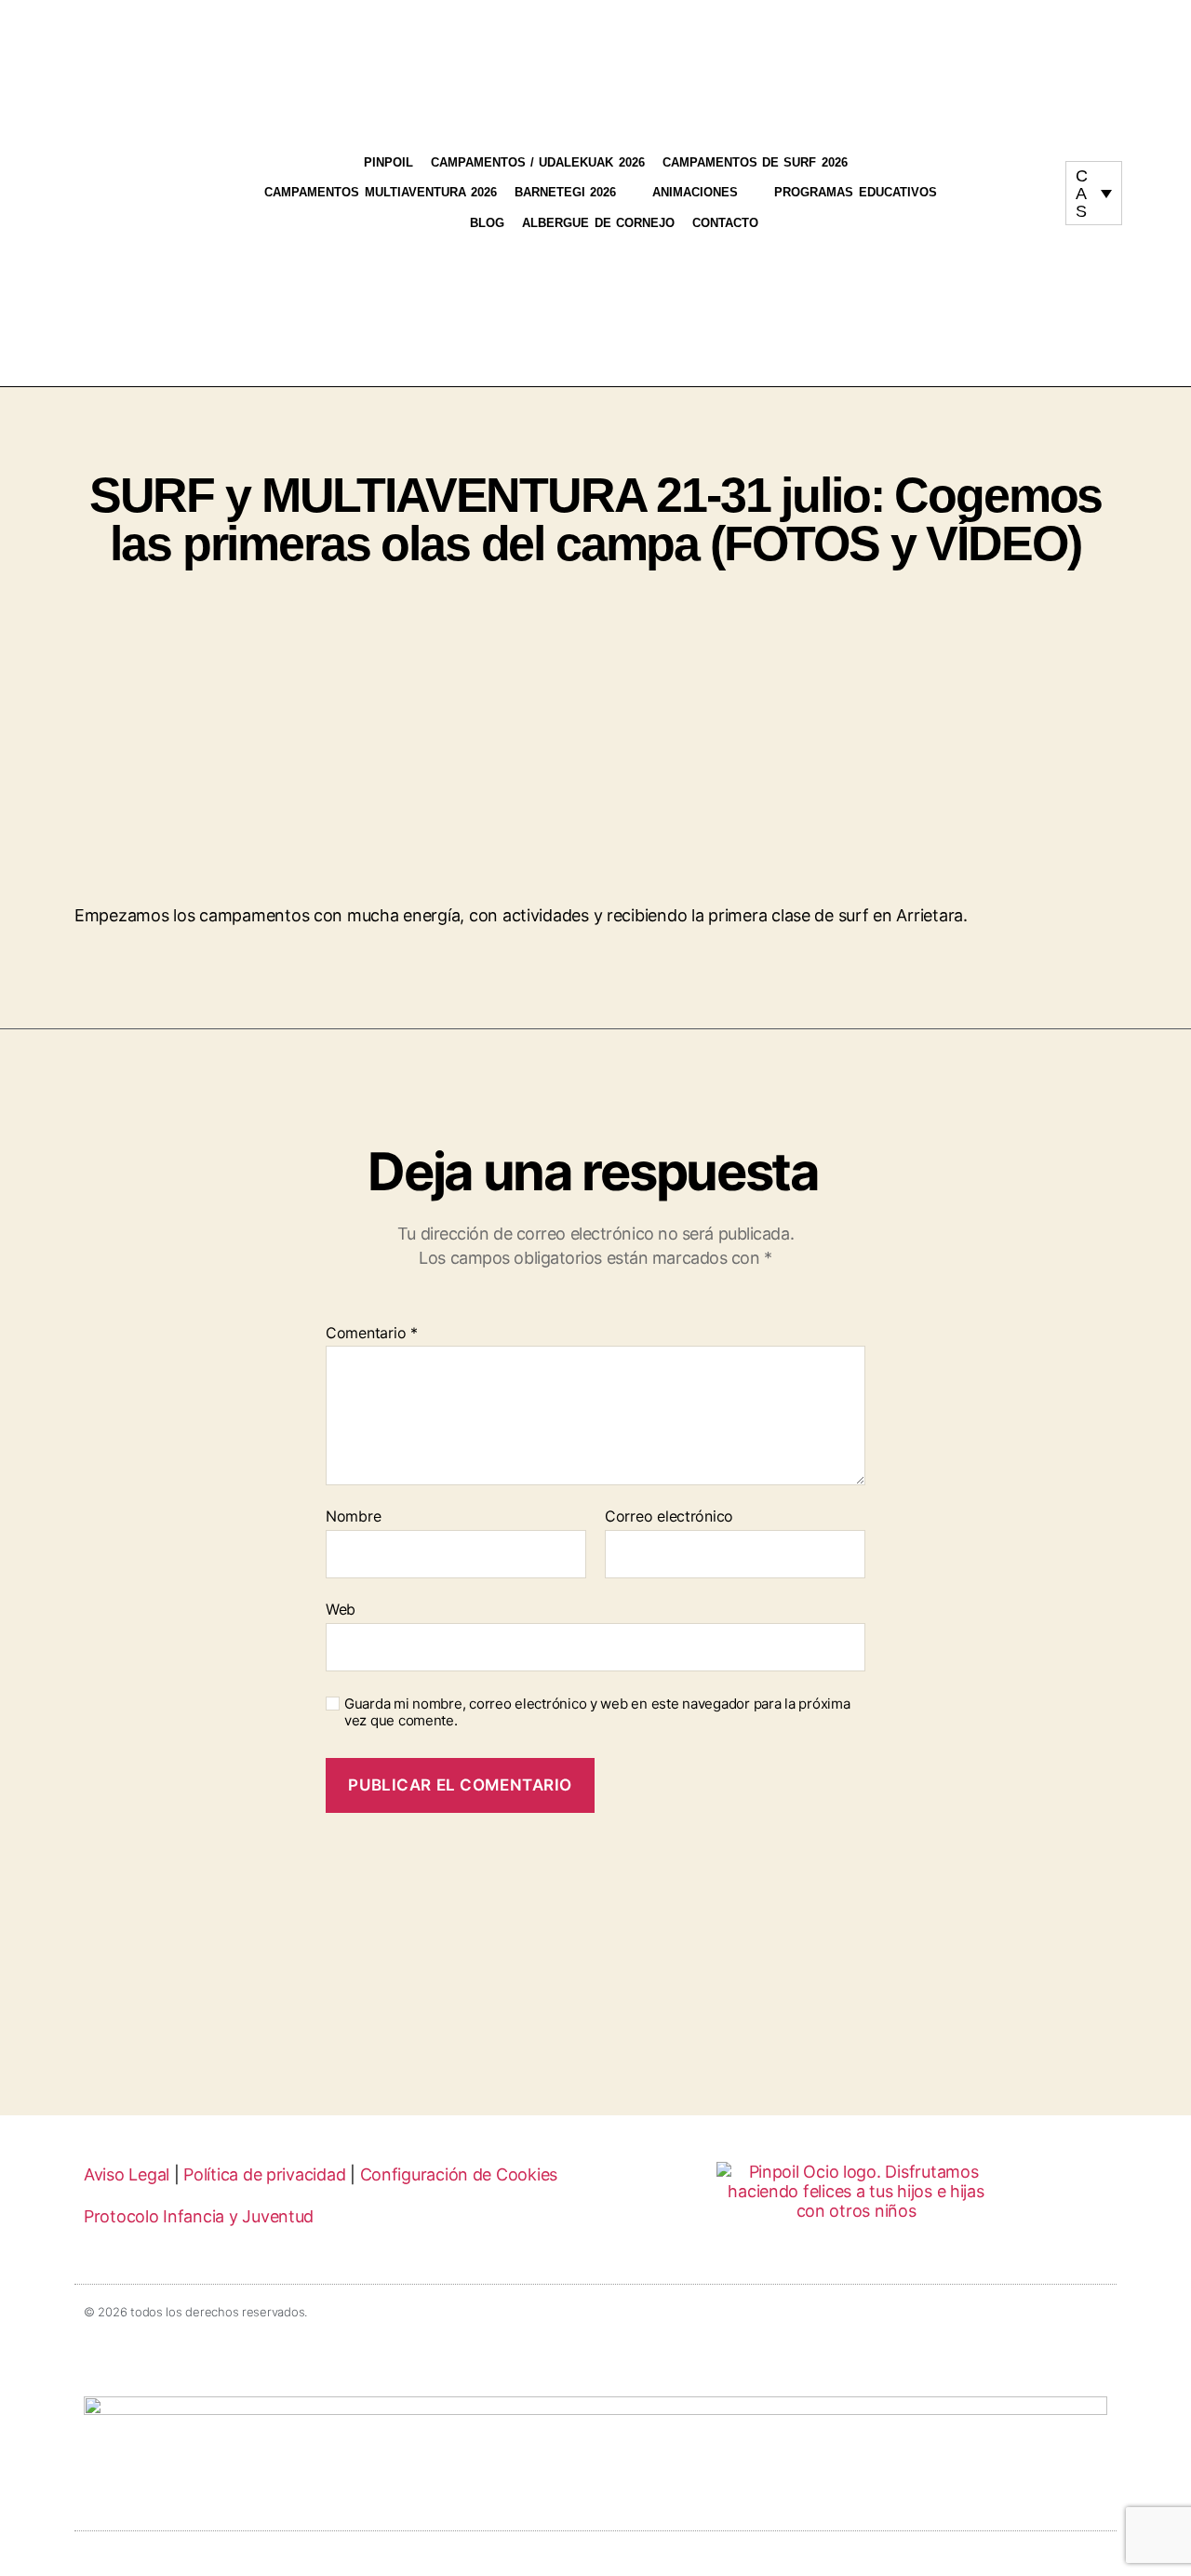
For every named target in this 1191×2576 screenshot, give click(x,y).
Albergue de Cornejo (598, 223)
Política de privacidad (264, 2174)
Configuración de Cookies (459, 2174)
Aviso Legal (127, 2174)
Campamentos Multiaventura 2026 (381, 192)
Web (341, 1609)
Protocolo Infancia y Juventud (199, 2216)
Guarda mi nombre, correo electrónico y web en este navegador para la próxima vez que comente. (597, 1713)
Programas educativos (855, 192)
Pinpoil (388, 162)
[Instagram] (1001, 185)
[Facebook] (1037, 185)
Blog (487, 223)
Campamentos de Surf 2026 (755, 162)
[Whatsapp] (1019, 202)
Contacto (725, 223)
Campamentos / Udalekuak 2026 (538, 162)
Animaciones (695, 192)
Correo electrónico (669, 1517)
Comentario (372, 1334)
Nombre (353, 1517)
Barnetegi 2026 (565, 192)
